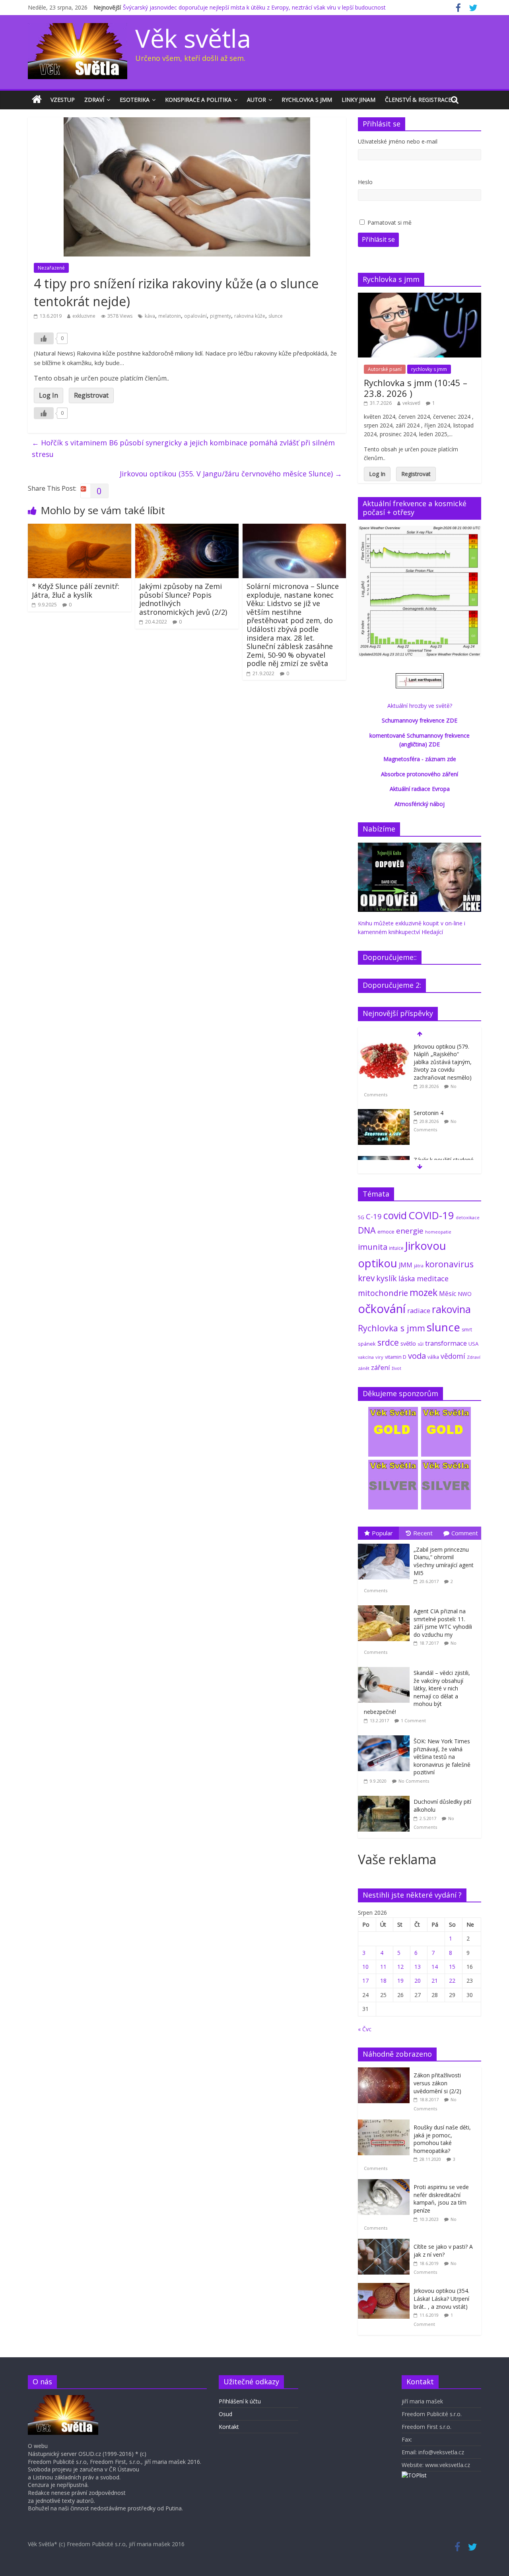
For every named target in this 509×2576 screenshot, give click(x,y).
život (396, 1368)
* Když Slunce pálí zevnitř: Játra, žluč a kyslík (76, 591)
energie (410, 1231)
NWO (465, 1294)
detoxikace (468, 1217)
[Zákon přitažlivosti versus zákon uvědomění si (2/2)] (386, 2072)
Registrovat (91, 395)
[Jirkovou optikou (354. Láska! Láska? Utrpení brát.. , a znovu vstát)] (386, 2287)
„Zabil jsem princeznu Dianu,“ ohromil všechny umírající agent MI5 (444, 1561)
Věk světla (193, 38)
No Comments (414, 1781)
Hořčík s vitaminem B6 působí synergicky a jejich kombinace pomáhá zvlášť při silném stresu (183, 448)
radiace (419, 1310)
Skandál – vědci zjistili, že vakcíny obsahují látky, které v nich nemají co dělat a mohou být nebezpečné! (417, 1692)
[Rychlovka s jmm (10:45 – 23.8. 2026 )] (420, 297)
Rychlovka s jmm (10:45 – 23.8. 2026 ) (416, 388)
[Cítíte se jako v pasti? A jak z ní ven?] (386, 2243)
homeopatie (438, 1232)
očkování (382, 1309)
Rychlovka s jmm (307, 100)
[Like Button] (44, 338)
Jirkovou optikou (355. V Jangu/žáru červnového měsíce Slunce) (231, 474)
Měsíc (448, 1294)
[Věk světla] (37, 100)
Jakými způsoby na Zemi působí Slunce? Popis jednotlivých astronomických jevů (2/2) (183, 599)
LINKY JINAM (358, 100)
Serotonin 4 (428, 1113)
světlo (408, 1343)
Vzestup (63, 100)
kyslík (387, 1278)
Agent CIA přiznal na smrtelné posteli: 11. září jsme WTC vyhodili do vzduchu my (443, 1623)
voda (417, 1356)
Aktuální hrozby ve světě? (420, 706)
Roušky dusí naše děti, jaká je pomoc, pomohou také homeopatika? (442, 2139)
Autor (256, 100)
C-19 (374, 1216)
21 (435, 1981)
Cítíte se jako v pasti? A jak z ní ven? (443, 2251)
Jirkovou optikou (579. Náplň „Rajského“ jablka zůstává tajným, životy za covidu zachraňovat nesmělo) (443, 1062)
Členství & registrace (418, 100)
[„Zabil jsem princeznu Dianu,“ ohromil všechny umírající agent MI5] (386, 1544)
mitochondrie (383, 1293)
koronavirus (449, 1264)
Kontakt (229, 2427)
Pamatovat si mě (390, 222)
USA (473, 1344)
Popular (382, 1533)
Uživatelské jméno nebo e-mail (398, 141)
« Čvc (365, 2029)
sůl (421, 1344)
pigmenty (221, 316)
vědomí (453, 1356)
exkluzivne (84, 316)
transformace (446, 1343)
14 (435, 1967)
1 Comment (413, 1720)
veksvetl (411, 403)
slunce (276, 316)
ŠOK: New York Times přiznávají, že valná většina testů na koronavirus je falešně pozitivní (442, 1757)
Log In (49, 395)
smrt (467, 1330)
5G (361, 1217)
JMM (406, 1265)
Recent (423, 1533)
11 (383, 1967)
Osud (225, 2414)
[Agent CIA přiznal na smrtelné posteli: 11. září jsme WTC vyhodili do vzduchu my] (386, 1606)
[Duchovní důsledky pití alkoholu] (386, 1796)
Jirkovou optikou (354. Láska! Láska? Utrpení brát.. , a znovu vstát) (441, 2298)
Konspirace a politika (198, 100)
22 (452, 1981)
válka (433, 1357)
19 (400, 1981)
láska (407, 1278)
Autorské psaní (385, 369)
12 (400, 1967)
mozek (424, 1292)
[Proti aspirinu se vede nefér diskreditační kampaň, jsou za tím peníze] (386, 2183)
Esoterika (135, 100)
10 (365, 1967)
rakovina (451, 1309)
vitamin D (396, 1357)
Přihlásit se (378, 239)
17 (365, 1981)
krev (366, 1278)
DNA (367, 1230)
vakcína (366, 1357)
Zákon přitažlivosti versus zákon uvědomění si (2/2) (437, 2083)
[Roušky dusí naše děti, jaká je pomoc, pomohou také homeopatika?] (386, 2124)
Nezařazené (51, 268)
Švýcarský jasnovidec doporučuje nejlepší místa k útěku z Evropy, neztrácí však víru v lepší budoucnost (254, 7)
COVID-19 (431, 1215)
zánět (364, 1368)
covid (395, 1215)
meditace (433, 1278)
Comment (465, 1533)
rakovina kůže (250, 316)
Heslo (365, 182)
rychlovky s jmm (429, 369)
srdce (388, 1342)
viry (379, 1357)
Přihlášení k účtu (240, 2401)
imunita (373, 1247)
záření (381, 1367)
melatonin (170, 316)
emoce (386, 1232)
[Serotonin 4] (384, 1113)
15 (452, 1967)
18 (383, 1981)
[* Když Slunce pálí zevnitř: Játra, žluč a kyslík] (80, 528)
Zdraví (94, 100)
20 (418, 1981)
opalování (195, 316)
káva (150, 316)
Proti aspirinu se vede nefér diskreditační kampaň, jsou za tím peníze (441, 2199)
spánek (367, 1344)
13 (418, 1967)
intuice (396, 1248)
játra (419, 1266)
